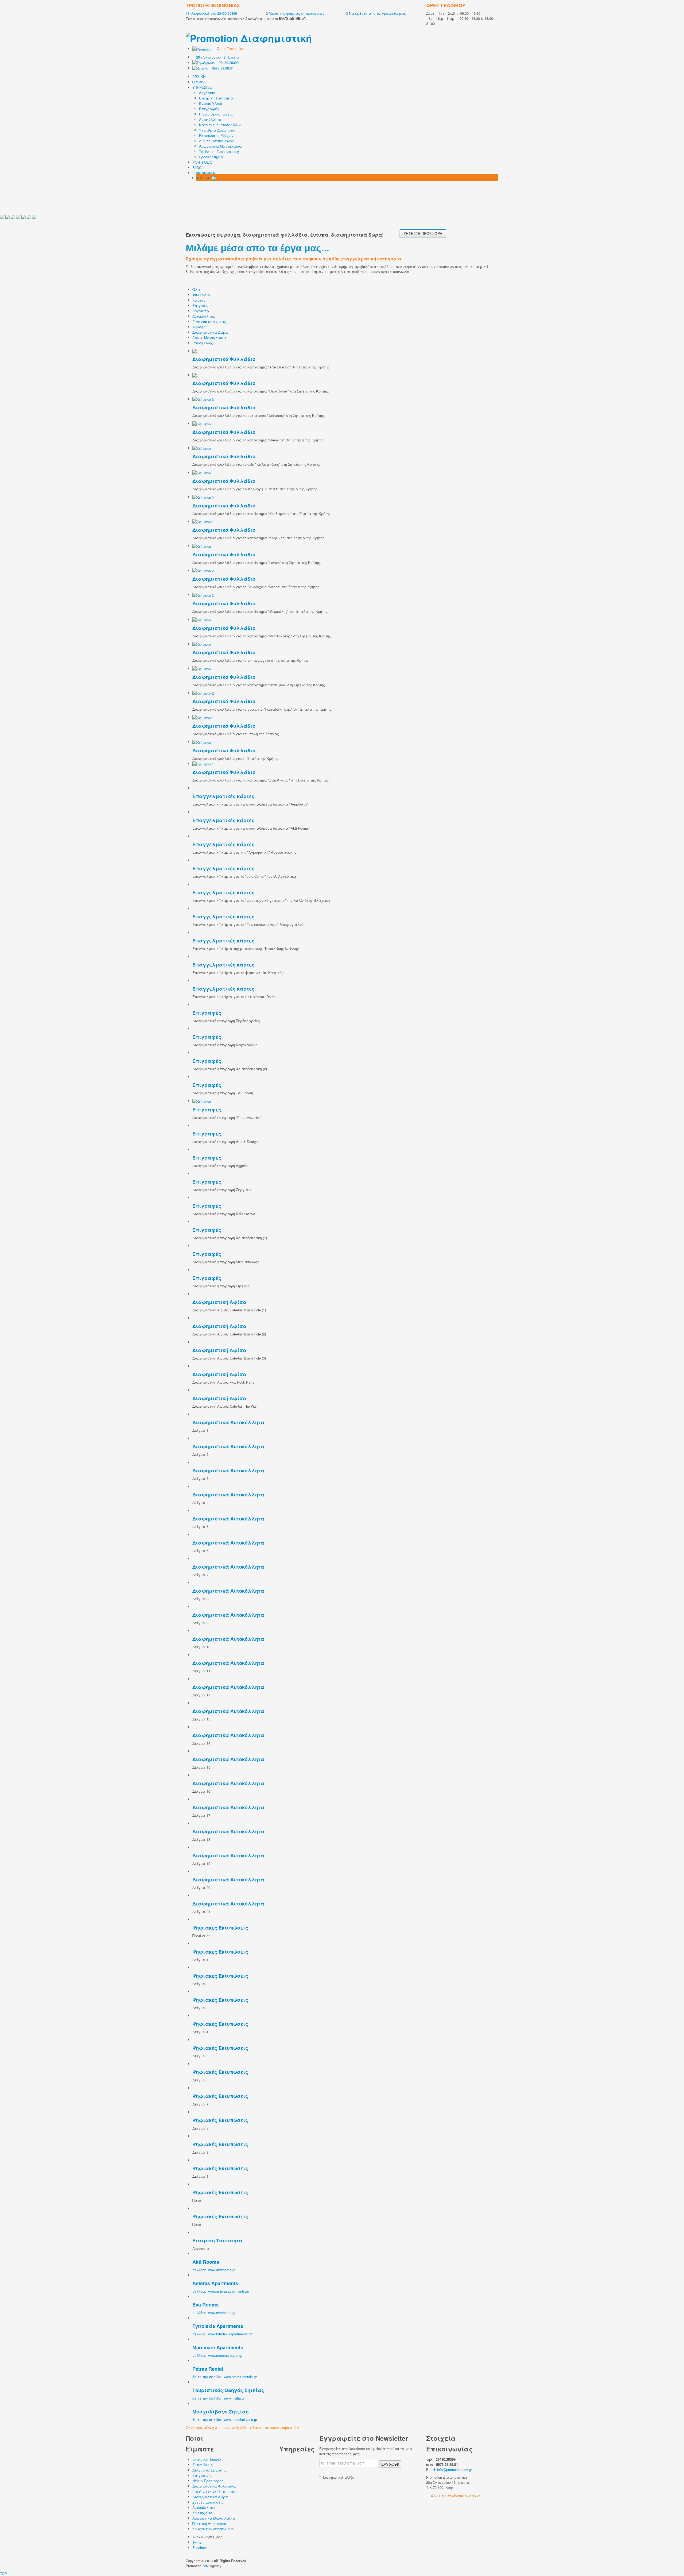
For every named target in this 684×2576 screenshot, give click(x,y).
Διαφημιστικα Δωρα (210, 332)
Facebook (200, 2548)
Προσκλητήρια (211, 157)
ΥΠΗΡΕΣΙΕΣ (202, 87)
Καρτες (199, 300)
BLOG (197, 168)
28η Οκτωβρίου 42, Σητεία (218, 57)
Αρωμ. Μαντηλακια (209, 338)
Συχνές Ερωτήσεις (208, 2502)
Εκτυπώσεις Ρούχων (216, 135)
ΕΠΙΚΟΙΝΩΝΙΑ (204, 173)
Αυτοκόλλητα (210, 119)
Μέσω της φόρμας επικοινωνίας (296, 13)
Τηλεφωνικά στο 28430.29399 (212, 13)
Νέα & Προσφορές (208, 2481)
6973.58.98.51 (221, 68)
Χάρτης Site (202, 2513)
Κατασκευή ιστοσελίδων (213, 2529)
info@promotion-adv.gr (454, 2469)
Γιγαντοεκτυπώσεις (216, 114)
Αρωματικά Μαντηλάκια (220, 146)
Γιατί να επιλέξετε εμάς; (215, 2491)
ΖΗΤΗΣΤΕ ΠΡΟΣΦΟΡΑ (423, 233)
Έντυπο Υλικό (211, 103)
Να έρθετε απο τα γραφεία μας (377, 13)
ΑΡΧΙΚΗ (199, 77)
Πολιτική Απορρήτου (209, 2523)
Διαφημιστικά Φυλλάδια (214, 2486)
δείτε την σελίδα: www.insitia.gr (219, 2398)
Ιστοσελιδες (203, 343)
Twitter (197, 2542)
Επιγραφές (209, 109)
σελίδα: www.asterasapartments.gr (221, 2291)
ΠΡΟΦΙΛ (199, 82)
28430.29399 (227, 62)
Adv (206, 2566)
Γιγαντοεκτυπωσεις (209, 321)
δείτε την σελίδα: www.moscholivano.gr (225, 2419)
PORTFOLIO (202, 162)
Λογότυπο (207, 93)
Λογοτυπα (201, 311)
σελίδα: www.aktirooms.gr (214, 2270)
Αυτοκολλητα (204, 316)
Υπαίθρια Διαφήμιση (218, 130)
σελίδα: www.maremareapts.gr (217, 2355)
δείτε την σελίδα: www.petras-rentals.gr (225, 2377)
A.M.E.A (204, 178)
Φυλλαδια (201, 295)
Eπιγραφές (202, 2475)
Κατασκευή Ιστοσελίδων (220, 125)
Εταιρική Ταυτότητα (216, 98)
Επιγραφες (202, 305)
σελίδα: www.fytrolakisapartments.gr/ (223, 2334)
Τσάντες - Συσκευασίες (219, 151)
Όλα (196, 289)
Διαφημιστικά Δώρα (217, 141)
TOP (3, 2573)
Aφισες (199, 327)
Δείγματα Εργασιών (210, 2470)
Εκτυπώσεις (203, 2465)
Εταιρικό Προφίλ (207, 2459)
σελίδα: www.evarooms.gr (214, 2313)
